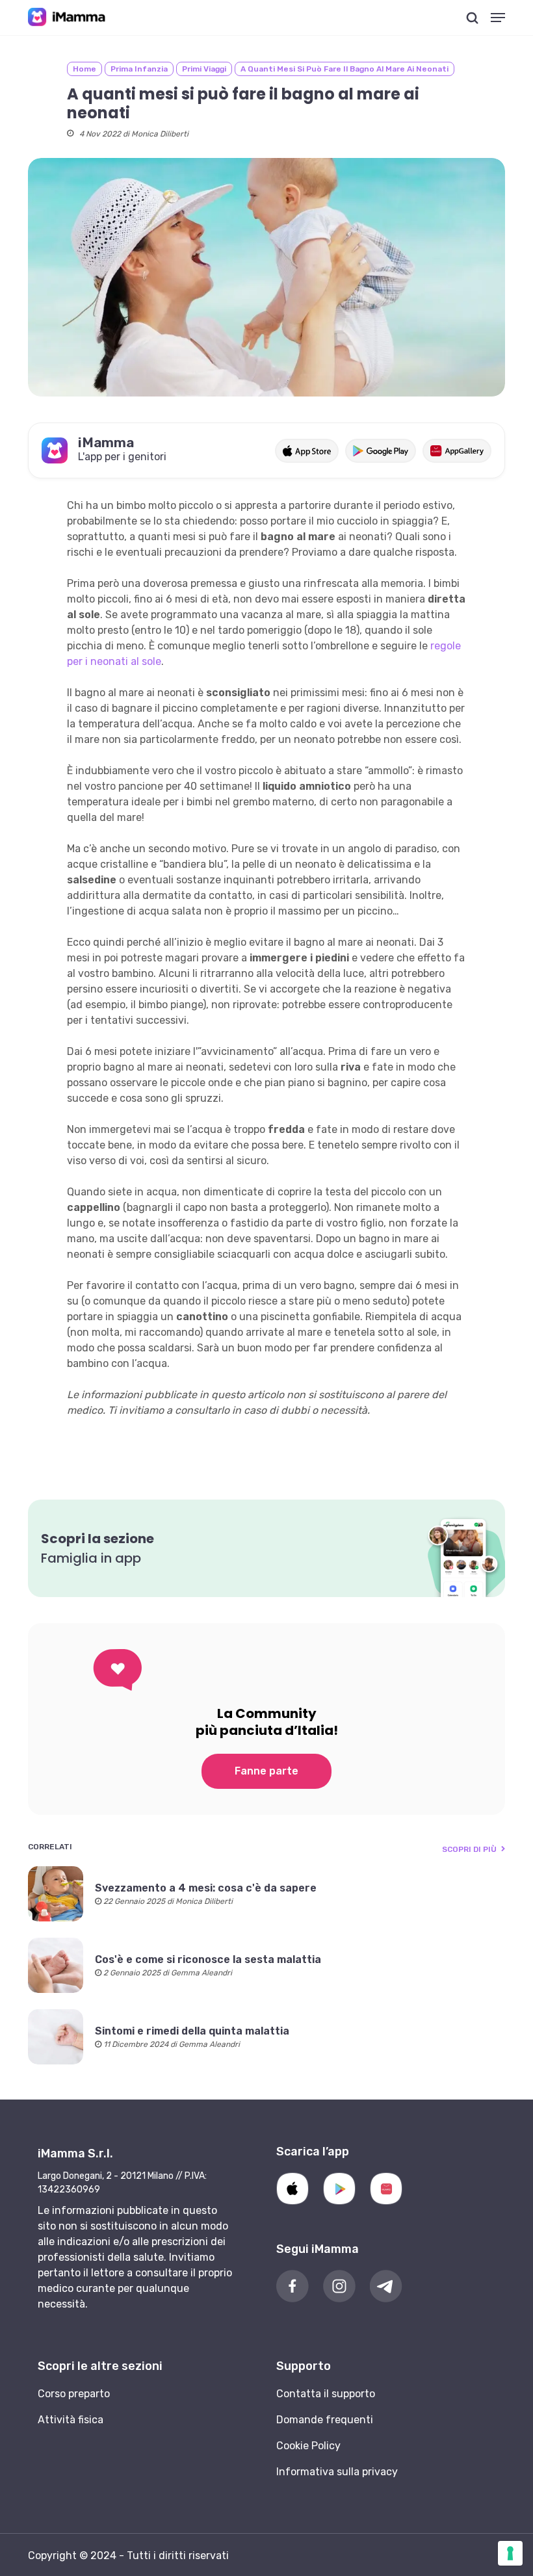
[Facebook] (292, 2286)
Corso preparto (74, 2394)
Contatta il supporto (326, 2394)
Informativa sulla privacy (337, 2472)
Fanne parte (266, 1771)
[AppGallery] (386, 2189)
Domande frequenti (325, 2420)
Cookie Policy (308, 2446)
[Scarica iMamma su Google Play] (381, 451)
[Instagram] (339, 2286)
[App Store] (292, 2189)
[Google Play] (339, 2189)
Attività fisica (71, 2420)
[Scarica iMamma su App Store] (306, 451)
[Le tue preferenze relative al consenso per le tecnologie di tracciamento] (510, 2553)
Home (84, 69)
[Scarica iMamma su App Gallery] (457, 451)
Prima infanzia (139, 69)
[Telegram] (386, 2286)
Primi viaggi (204, 69)
